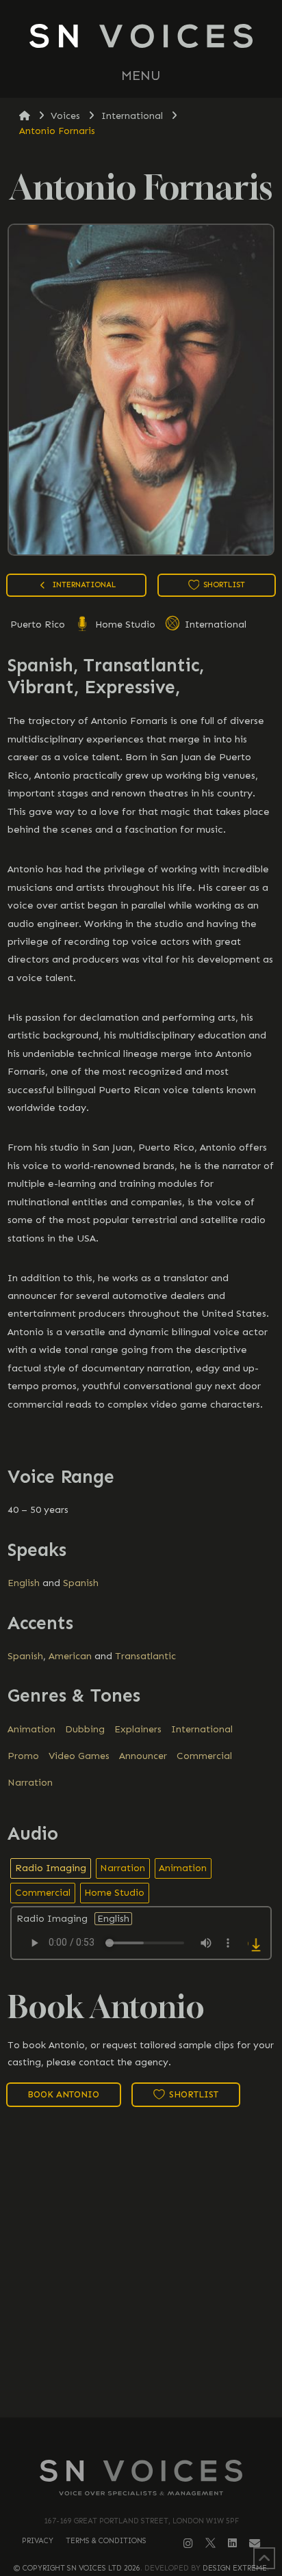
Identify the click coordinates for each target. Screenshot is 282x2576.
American (70, 1656)
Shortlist (223, 585)
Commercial (204, 1756)
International (214, 625)
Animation (31, 1729)
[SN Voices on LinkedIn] (232, 2543)
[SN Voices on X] (210, 2543)
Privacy (38, 2541)
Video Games (79, 1756)
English (24, 1583)
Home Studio (124, 625)
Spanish (81, 1583)
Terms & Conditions (106, 2541)
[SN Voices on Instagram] (188, 2544)
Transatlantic (145, 1656)
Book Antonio (63, 2094)
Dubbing (85, 1729)
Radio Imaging (51, 1868)
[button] (141, 76)
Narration (30, 1783)
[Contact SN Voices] (255, 2544)
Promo (23, 1756)
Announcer (143, 1756)
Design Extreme (235, 2568)
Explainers (138, 1729)
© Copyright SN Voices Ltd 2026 (77, 2568)
